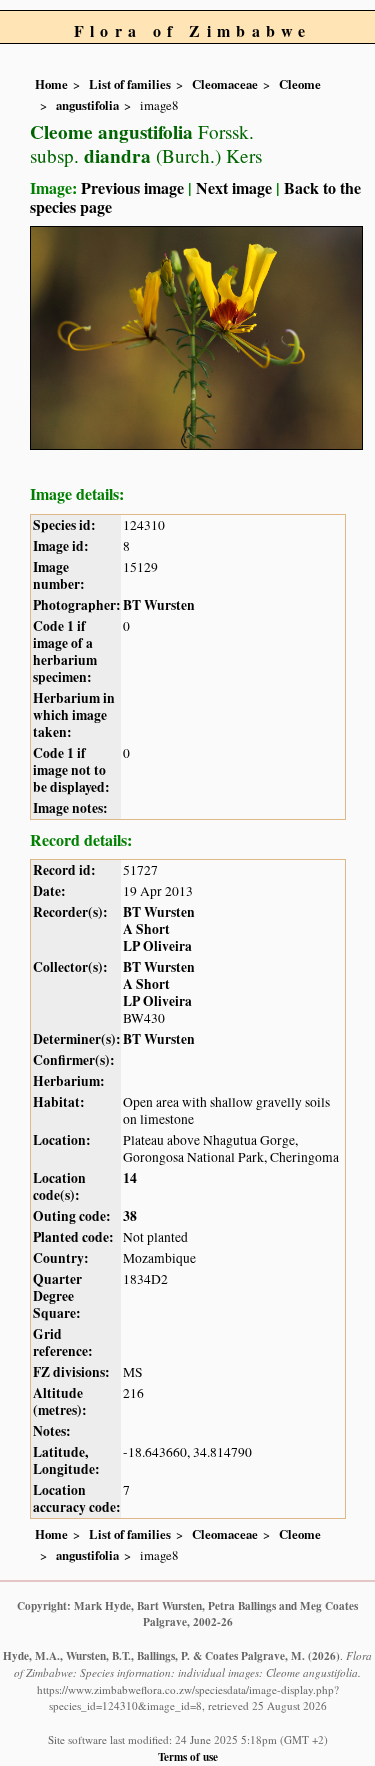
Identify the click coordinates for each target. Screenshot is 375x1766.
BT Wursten (159, 605)
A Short (146, 929)
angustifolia (87, 105)
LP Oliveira (157, 946)
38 (130, 1216)
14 (130, 1178)
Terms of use (188, 1756)
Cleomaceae (225, 84)
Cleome (300, 84)
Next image (234, 187)
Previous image (132, 187)
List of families (130, 84)
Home (51, 84)
